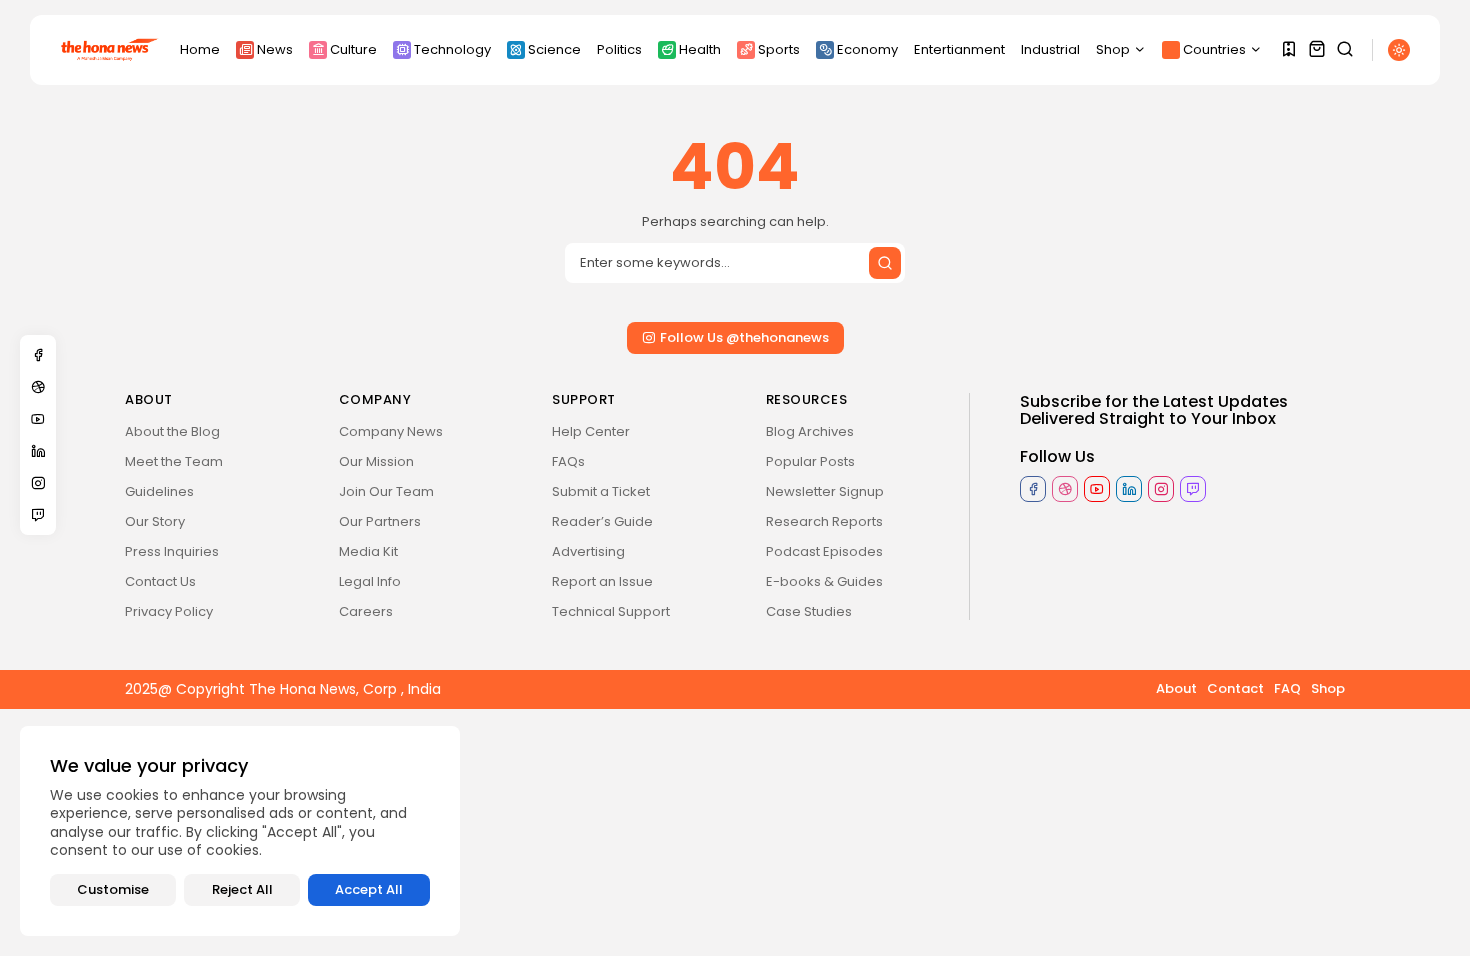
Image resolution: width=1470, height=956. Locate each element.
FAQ (1287, 688)
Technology (452, 49)
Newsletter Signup (825, 491)
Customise (113, 889)
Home (200, 49)
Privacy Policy (169, 611)
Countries (1214, 49)
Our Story (155, 521)
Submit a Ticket (601, 491)
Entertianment (959, 49)
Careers (366, 611)
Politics (619, 49)
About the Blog (172, 431)
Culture (353, 49)
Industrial (1050, 49)
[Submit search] (885, 263)
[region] (240, 831)
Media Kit (368, 551)
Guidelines (159, 491)
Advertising (588, 551)
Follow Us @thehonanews (744, 337)
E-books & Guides (824, 581)
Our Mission (376, 461)
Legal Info (370, 581)
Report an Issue (602, 581)
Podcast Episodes (824, 551)
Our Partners (380, 521)
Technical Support (611, 611)
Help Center (591, 431)
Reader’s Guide (602, 521)
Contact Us (160, 581)
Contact (1235, 688)
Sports (779, 49)
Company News (391, 431)
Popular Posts (810, 461)
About (1176, 688)
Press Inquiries (172, 551)
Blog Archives (810, 431)
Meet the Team (174, 461)
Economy (867, 49)
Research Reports (824, 521)
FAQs (568, 461)
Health (700, 49)
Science (554, 49)
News (275, 49)
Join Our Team (386, 491)
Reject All (242, 889)
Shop (1113, 49)
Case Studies (809, 611)
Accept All (369, 889)
